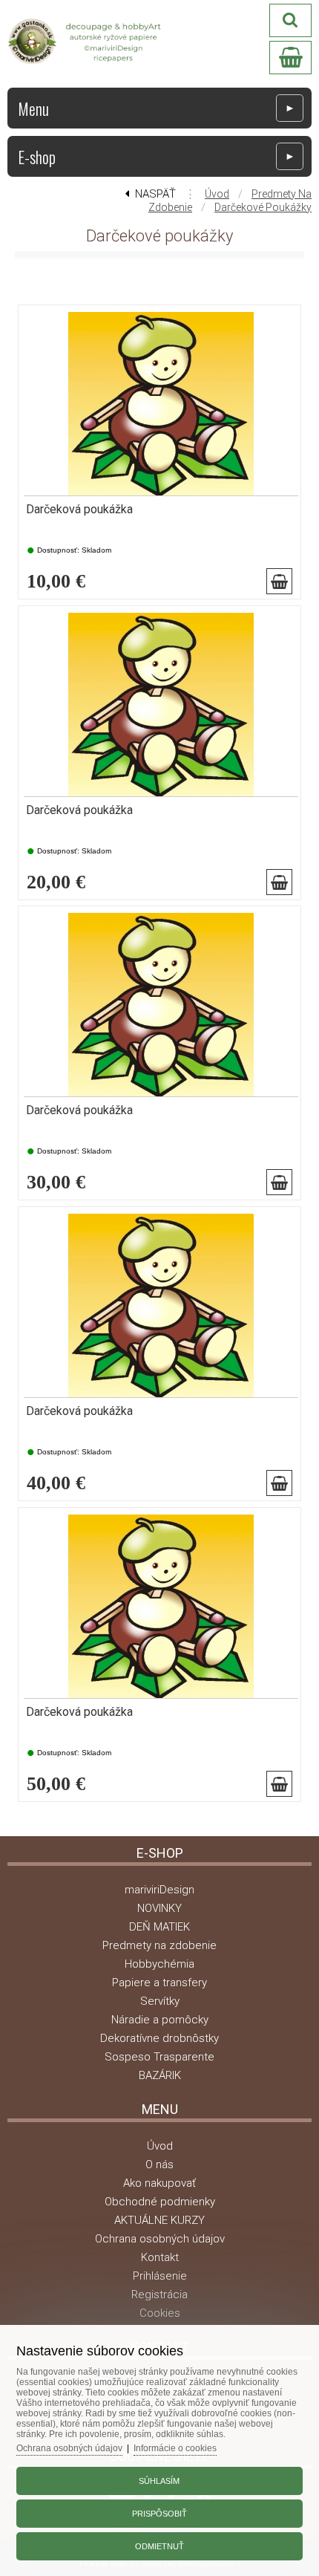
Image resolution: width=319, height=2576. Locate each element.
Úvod (217, 194)
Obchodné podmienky (160, 2202)
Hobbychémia (159, 1964)
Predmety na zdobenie (159, 1945)
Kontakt (160, 2257)
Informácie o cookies (175, 2448)
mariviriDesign (159, 1890)
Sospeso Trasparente (159, 2057)
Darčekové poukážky (263, 207)
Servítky (160, 2001)
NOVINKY (159, 1908)
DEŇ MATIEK (159, 1927)
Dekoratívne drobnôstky (159, 2038)
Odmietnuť (159, 2546)
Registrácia (159, 2294)
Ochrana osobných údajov (160, 2239)
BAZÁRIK (160, 2075)
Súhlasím (159, 2481)
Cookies (160, 2313)
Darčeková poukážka (79, 510)
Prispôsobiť (159, 2514)
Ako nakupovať (159, 2183)
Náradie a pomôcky (160, 2020)
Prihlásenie (160, 2276)
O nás (159, 2164)
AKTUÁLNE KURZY (159, 2220)
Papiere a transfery (159, 1983)
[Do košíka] (279, 581)
